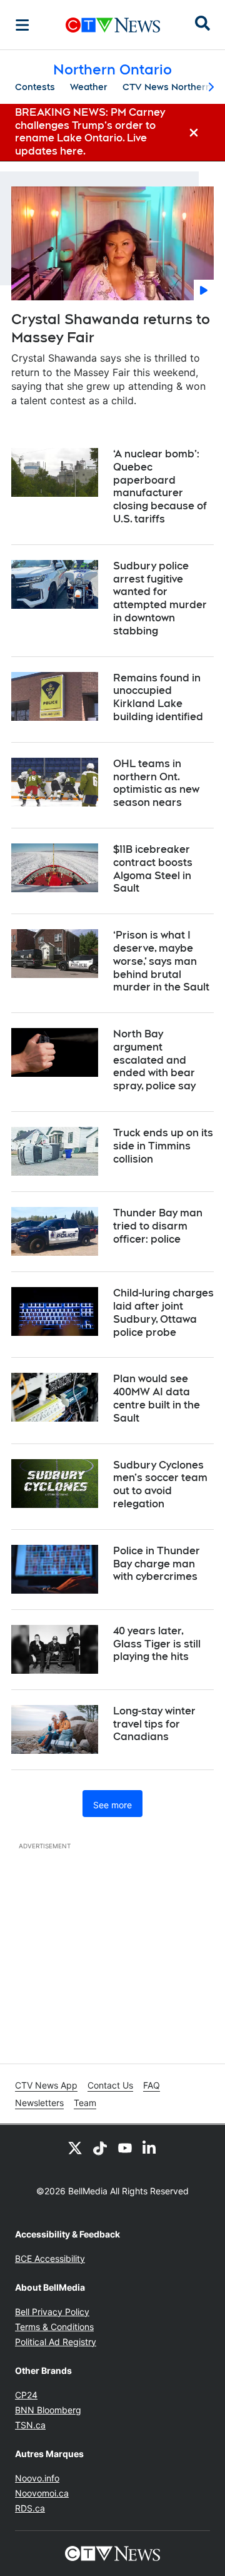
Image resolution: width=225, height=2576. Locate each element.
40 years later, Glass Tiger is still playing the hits (157, 1644)
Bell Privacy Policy (52, 2312)
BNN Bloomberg (48, 2410)
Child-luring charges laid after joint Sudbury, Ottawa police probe (163, 1312)
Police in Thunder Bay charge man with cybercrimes (157, 1564)
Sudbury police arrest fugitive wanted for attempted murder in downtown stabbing (160, 598)
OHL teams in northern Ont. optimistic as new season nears (156, 783)
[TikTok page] (100, 2147)
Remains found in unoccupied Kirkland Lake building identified (158, 697)
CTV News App (46, 2085)
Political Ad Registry (56, 2342)
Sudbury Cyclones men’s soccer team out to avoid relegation (160, 1484)
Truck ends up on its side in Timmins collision (163, 1146)
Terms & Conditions (54, 2327)
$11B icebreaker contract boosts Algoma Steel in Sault (153, 869)
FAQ (152, 2085)
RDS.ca (30, 2508)
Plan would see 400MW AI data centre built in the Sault (157, 1398)
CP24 (26, 2395)
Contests (35, 87)
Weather (89, 87)
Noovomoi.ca (42, 2493)
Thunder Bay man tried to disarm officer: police (158, 1226)
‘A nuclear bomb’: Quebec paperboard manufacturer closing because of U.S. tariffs (160, 486)
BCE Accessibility (50, 2258)
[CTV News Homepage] (113, 25)
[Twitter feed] (75, 2147)
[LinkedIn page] (150, 2147)
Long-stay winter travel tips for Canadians (154, 1724)
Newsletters (39, 2103)
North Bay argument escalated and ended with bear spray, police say (154, 1060)
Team (85, 2103)
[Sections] (22, 25)
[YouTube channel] (125, 2147)
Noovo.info (37, 2478)
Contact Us (110, 2085)
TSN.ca (30, 2425)
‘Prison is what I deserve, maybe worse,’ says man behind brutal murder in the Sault (161, 961)
